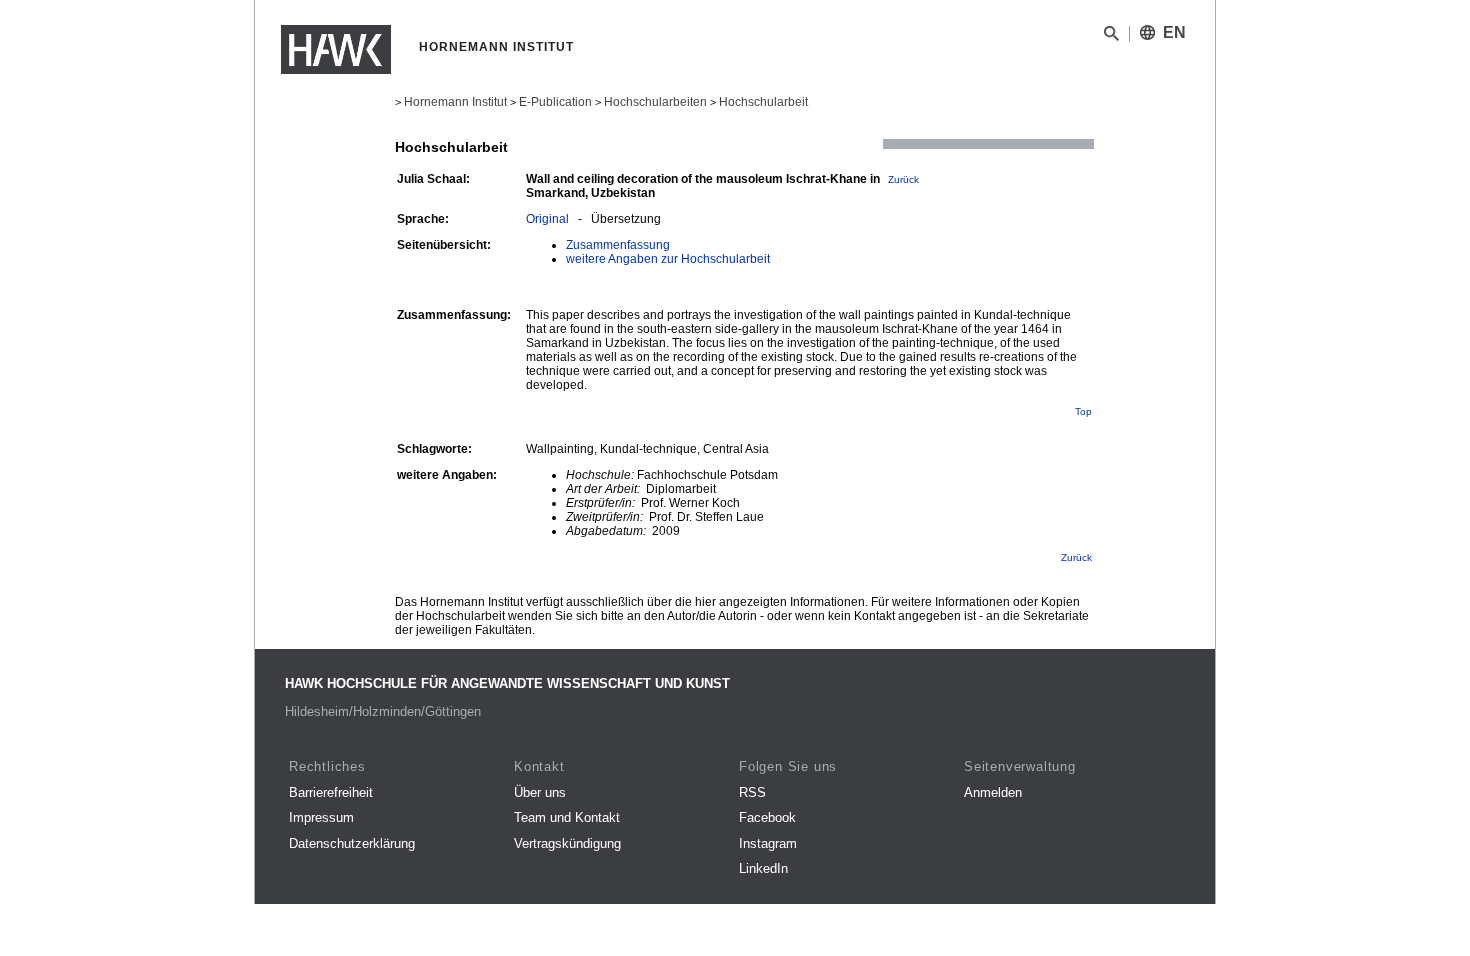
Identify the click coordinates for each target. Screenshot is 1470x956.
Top (1083, 411)
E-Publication (555, 102)
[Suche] (1111, 37)
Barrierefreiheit (331, 792)
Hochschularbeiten (655, 102)
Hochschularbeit (763, 102)
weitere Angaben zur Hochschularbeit (668, 259)
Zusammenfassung (618, 245)
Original (547, 219)
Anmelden (993, 792)
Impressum (321, 817)
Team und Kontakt (567, 817)
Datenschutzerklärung (352, 843)
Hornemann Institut (455, 102)
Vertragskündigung (567, 843)
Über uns (540, 792)
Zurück (903, 179)
